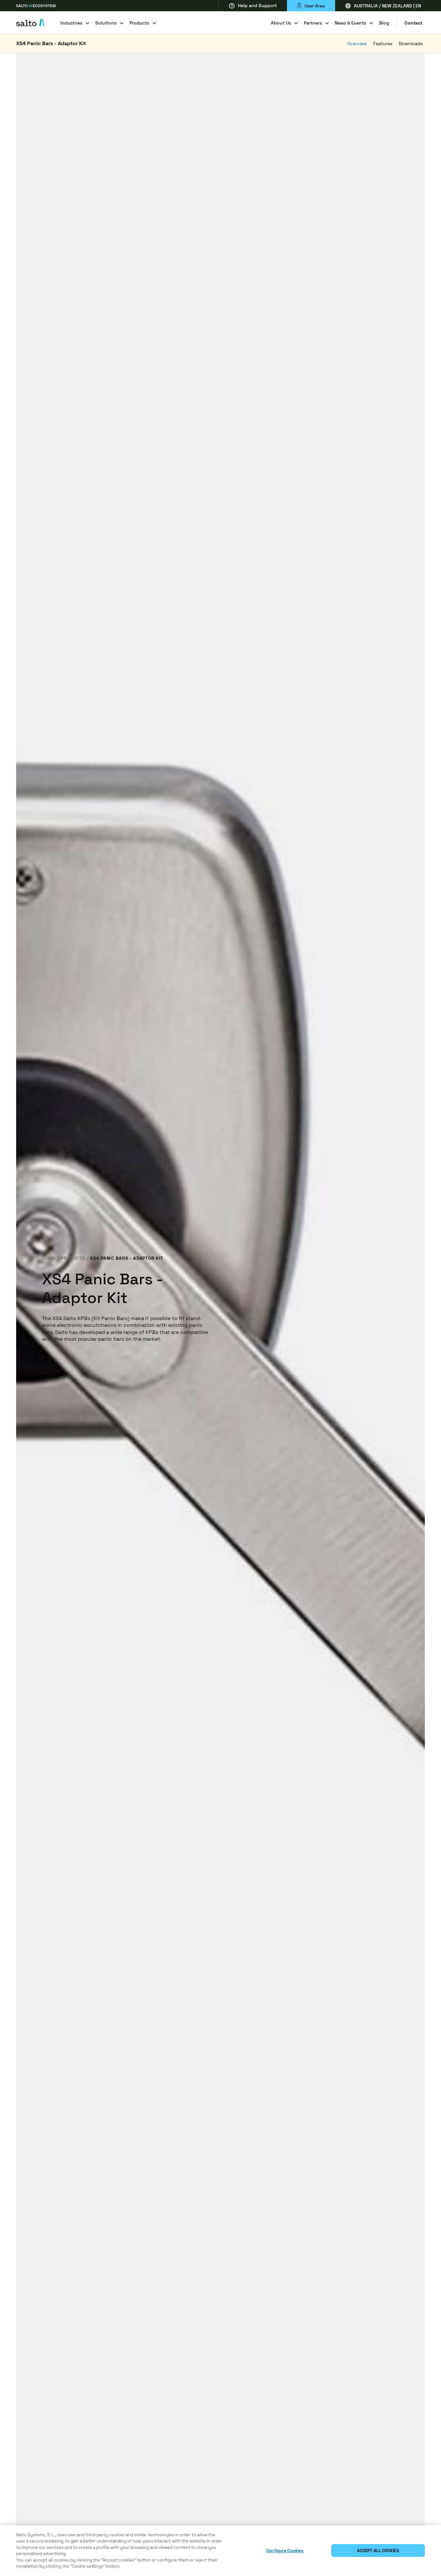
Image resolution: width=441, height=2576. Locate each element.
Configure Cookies (285, 2551)
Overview (357, 44)
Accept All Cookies (378, 2551)
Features (383, 44)
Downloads (411, 44)
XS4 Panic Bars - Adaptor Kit (51, 43)
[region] (221, 2551)
